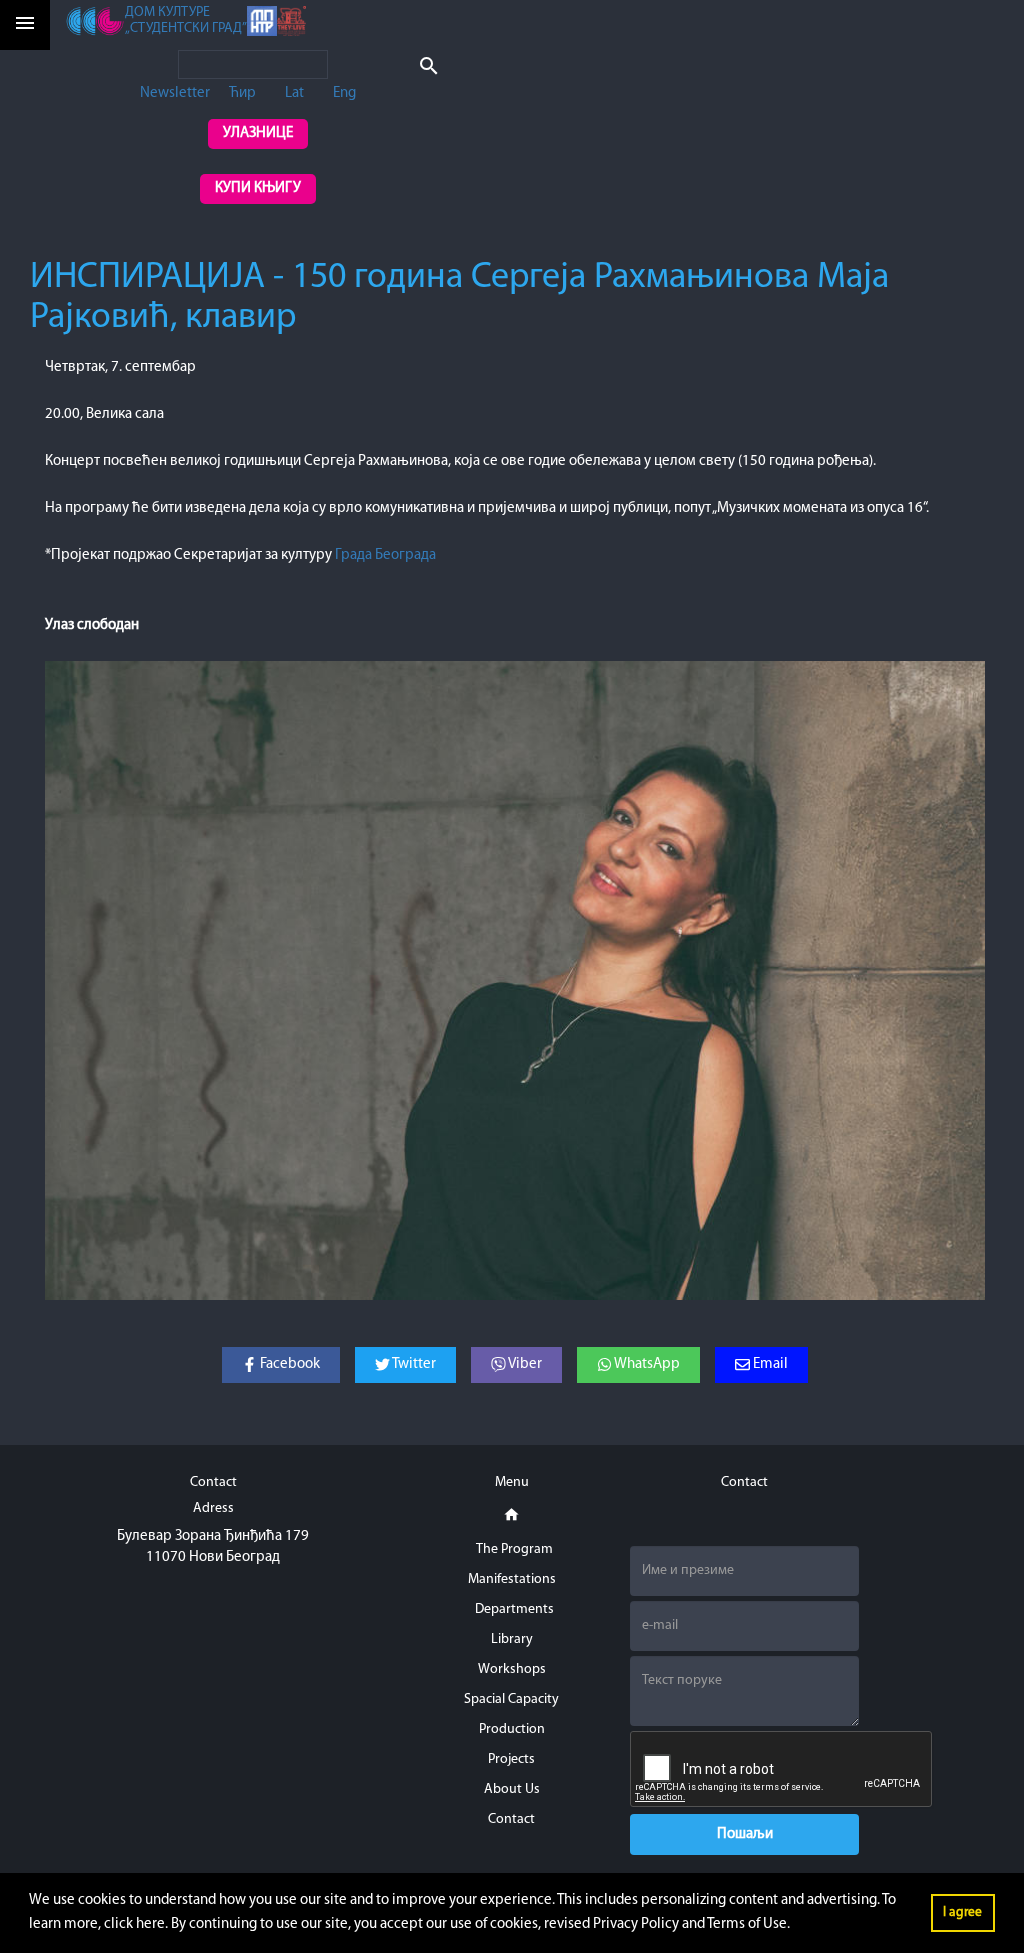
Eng (344, 93)
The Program (514, 1549)
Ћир (242, 93)
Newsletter (175, 93)
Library (512, 1639)
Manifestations (512, 1579)
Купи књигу (258, 188)
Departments (514, 1609)
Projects (511, 1759)
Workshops (512, 1669)
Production (512, 1729)
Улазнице (258, 133)
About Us (512, 1789)
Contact (511, 1819)
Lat (294, 93)
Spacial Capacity (511, 1699)
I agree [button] (962, 1912)
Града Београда (385, 555)
